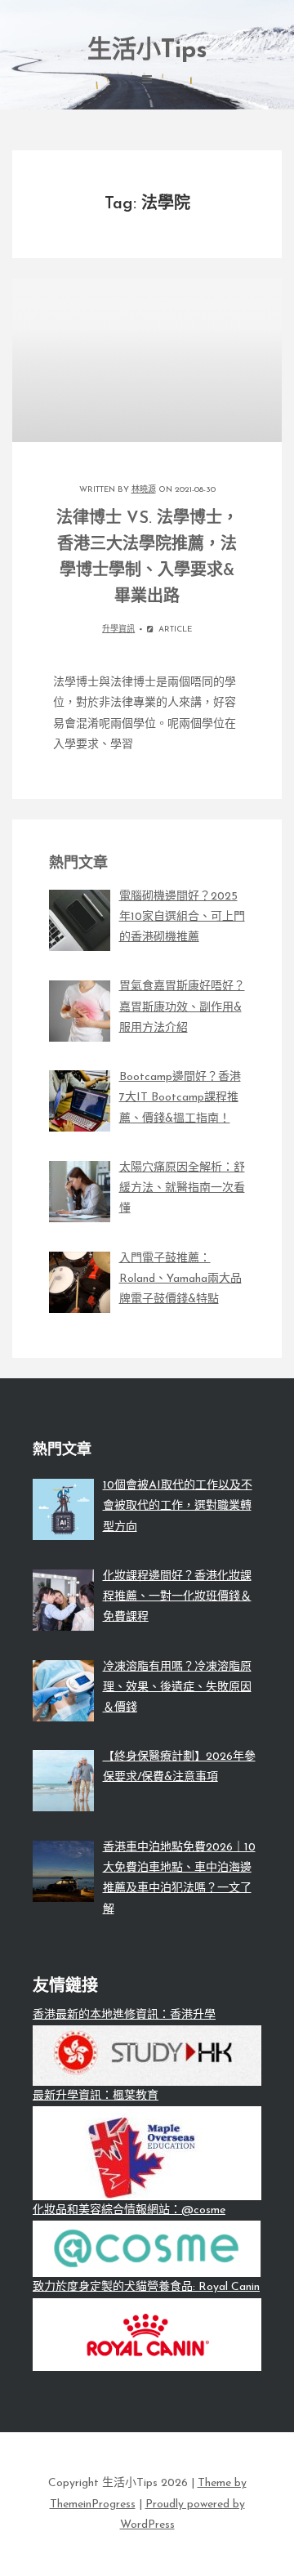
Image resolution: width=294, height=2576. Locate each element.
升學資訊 (118, 629)
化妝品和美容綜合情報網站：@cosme (129, 2210)
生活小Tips (147, 51)
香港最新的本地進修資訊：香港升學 (124, 2015)
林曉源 (144, 490)
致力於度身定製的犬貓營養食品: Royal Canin (146, 2287)
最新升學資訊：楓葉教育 (96, 2096)
